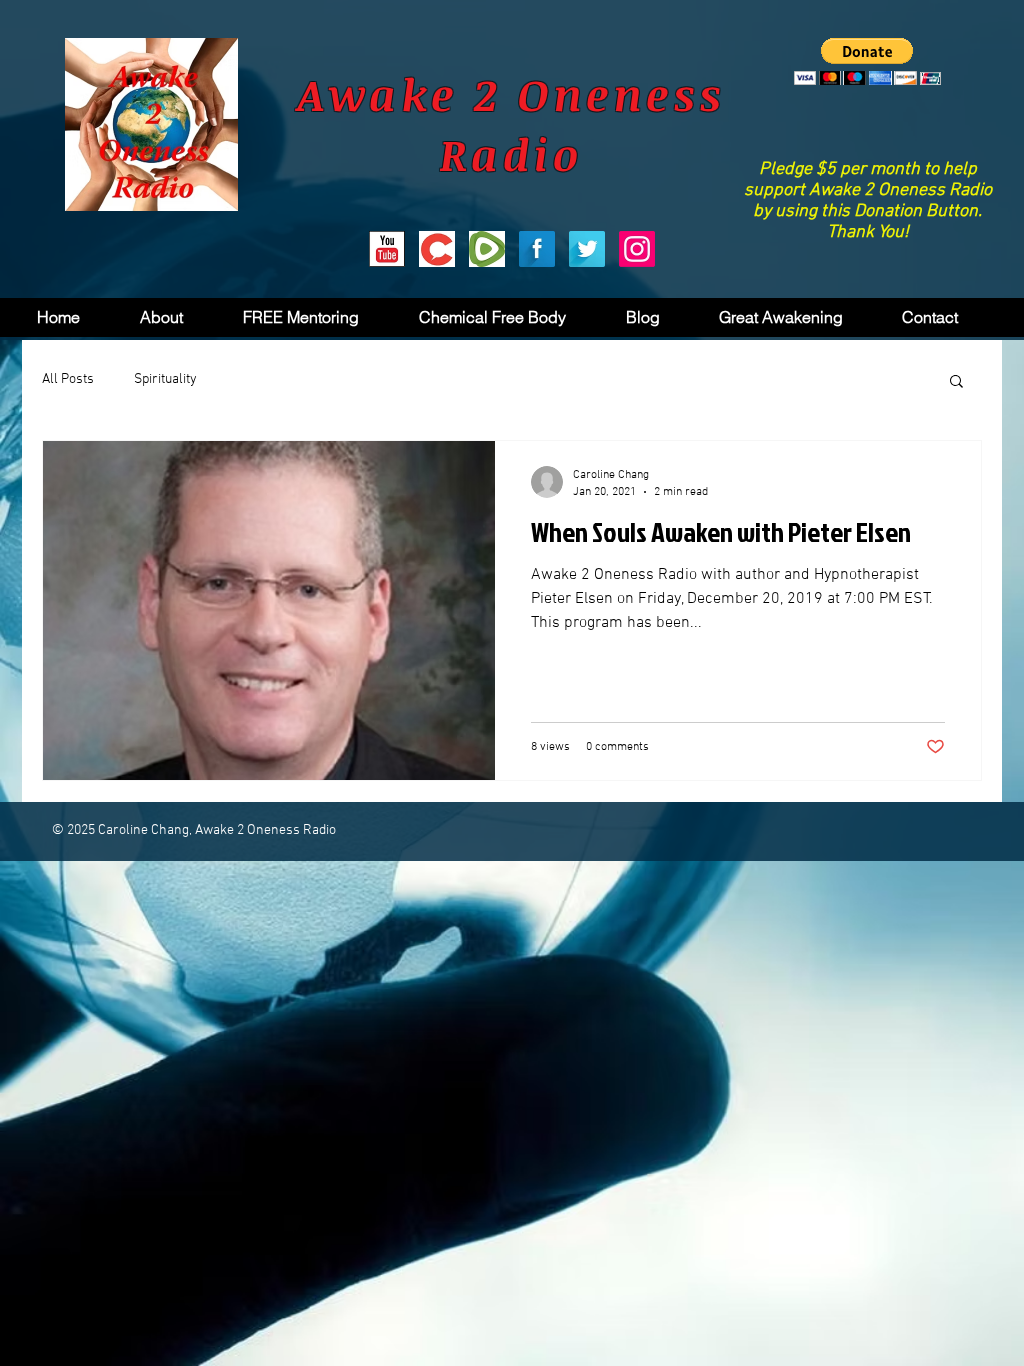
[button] (867, 61)
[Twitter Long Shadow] (587, 249)
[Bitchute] (437, 249)
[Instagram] (637, 249)
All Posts (68, 379)
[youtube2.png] (387, 249)
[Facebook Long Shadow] (537, 249)
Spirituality (165, 379)
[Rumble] (487, 249)
